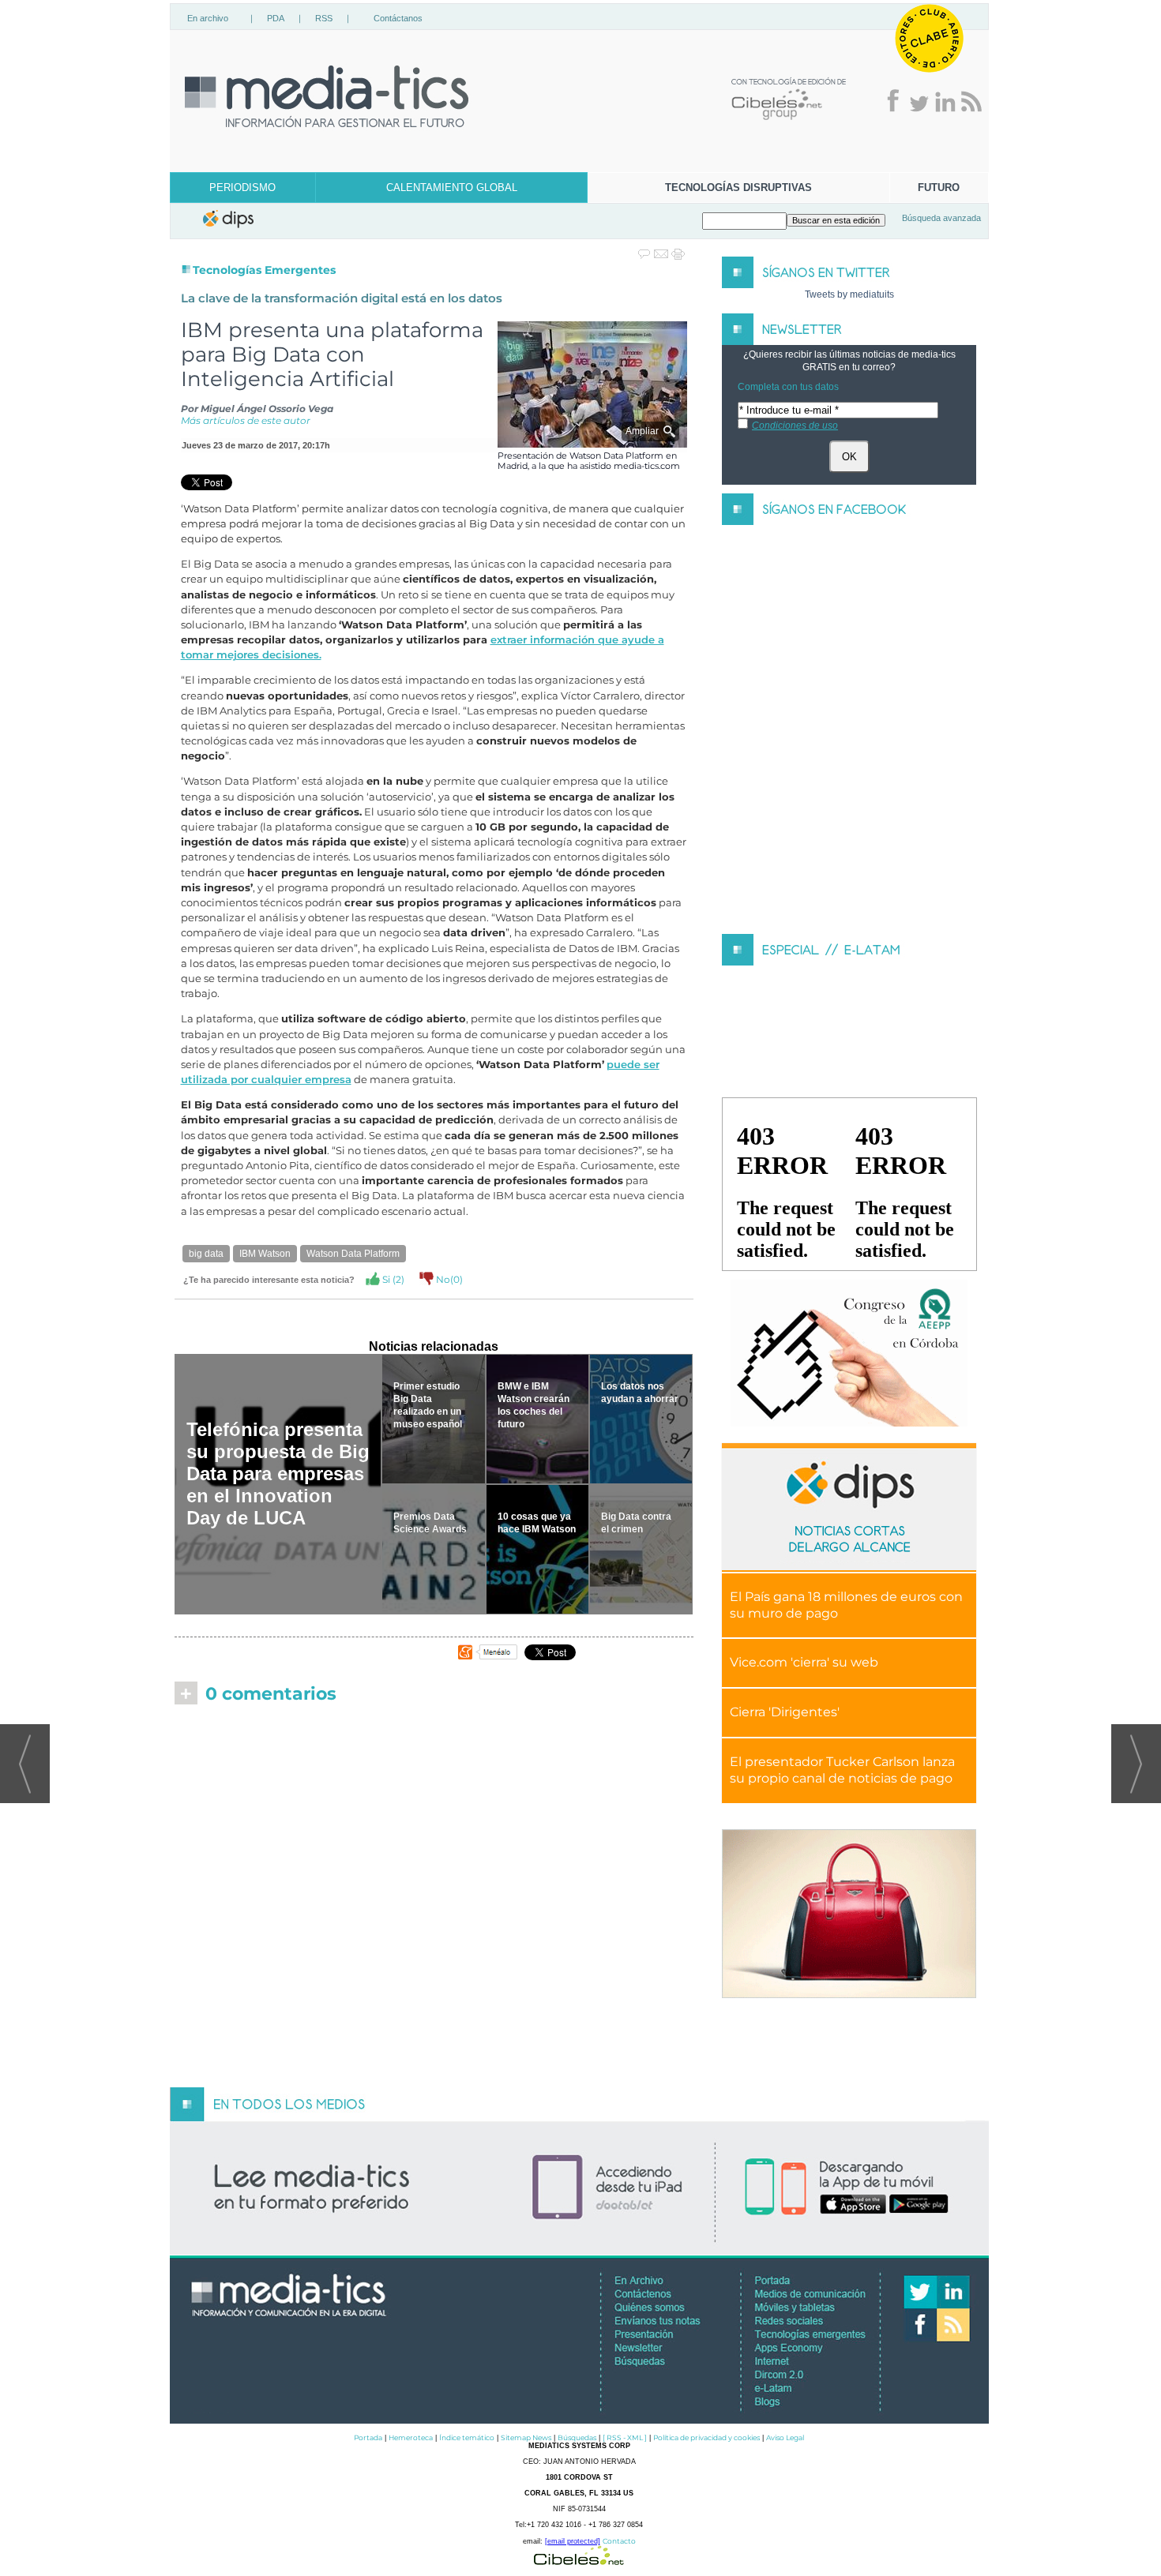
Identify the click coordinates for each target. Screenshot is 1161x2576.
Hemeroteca (411, 2437)
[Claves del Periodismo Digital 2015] (849, 1354)
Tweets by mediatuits (849, 294)
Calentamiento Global (452, 187)
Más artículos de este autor (246, 420)
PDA (276, 18)
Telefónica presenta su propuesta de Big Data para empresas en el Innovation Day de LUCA (278, 1474)
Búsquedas (577, 2437)
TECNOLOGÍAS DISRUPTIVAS (738, 187)
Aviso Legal (785, 2437)
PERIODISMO (242, 187)
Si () (392, 1279)
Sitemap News (526, 2437)
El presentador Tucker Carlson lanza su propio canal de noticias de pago (842, 1770)
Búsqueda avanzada (941, 218)
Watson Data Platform (353, 1254)
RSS (324, 18)
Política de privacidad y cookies (706, 2437)
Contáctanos (398, 18)
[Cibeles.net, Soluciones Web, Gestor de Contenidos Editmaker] (579, 2561)
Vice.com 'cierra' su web (804, 1662)
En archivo (208, 18)
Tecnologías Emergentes (264, 270)
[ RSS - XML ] (625, 2437)
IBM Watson (265, 1254)
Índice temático (467, 2437)
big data (206, 1254)
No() (448, 1279)
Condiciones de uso (795, 426)
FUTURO (939, 187)
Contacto (619, 2541)
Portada (368, 2437)
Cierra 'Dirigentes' (785, 1712)
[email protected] (573, 2541)
